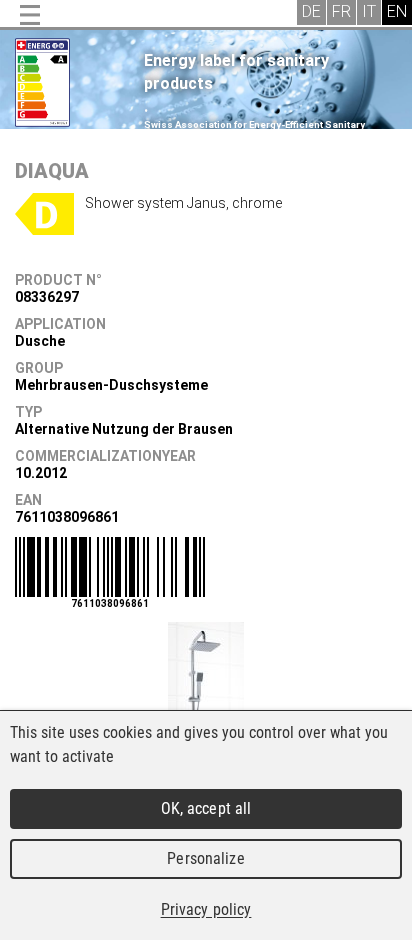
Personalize (205, 858)
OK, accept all (206, 808)
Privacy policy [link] (206, 909)
